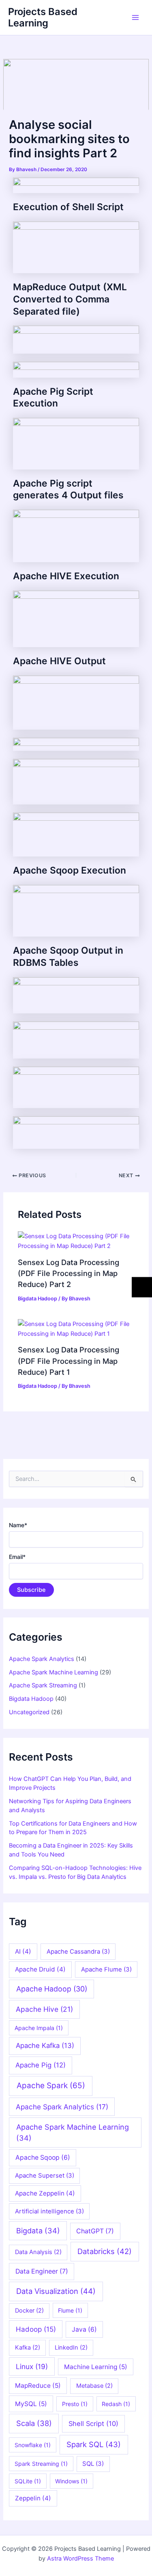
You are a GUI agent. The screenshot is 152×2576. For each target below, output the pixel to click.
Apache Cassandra (78, 1951)
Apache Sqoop (43, 2158)
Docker (29, 2311)
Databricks (105, 2251)
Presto (75, 2404)
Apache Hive (44, 2009)
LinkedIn (71, 2348)
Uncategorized (29, 1712)
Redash (116, 2404)
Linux (32, 2366)
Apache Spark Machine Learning (54, 1672)
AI (23, 1951)
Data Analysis (38, 2252)
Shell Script (93, 2424)
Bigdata (38, 2230)
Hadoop (36, 2329)
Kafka (28, 2348)
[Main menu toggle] (135, 17)
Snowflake (33, 2445)
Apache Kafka (45, 2046)
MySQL (31, 2404)
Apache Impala (39, 2028)
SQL (93, 2464)
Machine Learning (96, 2367)
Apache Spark (51, 2086)
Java (84, 2329)
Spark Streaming (41, 2464)
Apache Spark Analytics (42, 1659)
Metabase (94, 2386)
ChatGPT (95, 2231)
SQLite (28, 2481)
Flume (70, 2310)
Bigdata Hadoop (37, 1299)
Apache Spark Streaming (43, 1685)
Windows (71, 2481)
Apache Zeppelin (45, 2193)
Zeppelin (33, 2498)
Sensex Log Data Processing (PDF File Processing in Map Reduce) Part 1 (69, 1361)
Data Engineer (42, 2271)
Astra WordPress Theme (80, 2559)
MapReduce (38, 2386)
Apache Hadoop (52, 1989)
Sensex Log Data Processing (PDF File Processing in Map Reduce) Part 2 (69, 1273)
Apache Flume (106, 1969)
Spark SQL (94, 2444)
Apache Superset (45, 2175)
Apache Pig (41, 2065)
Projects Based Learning (43, 17)
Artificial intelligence (49, 2211)
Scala (34, 2423)
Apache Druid (40, 1969)
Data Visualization (56, 2291)
